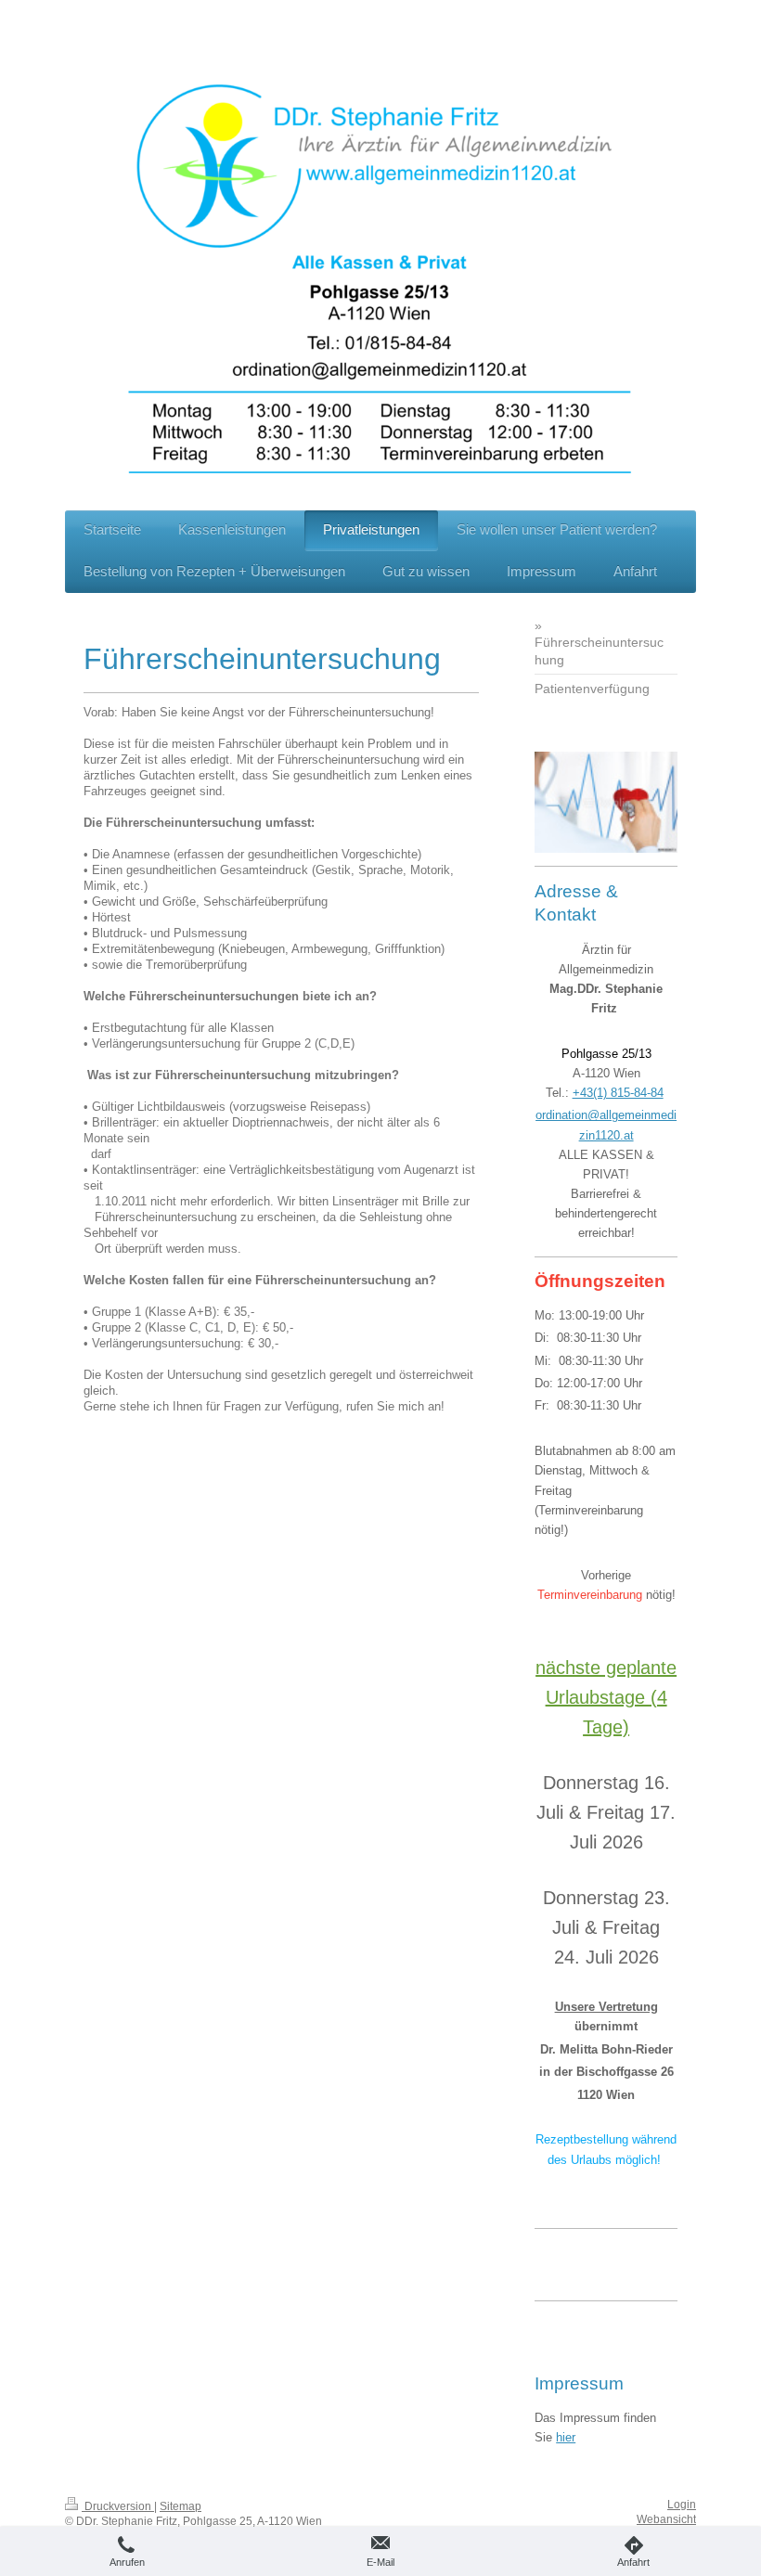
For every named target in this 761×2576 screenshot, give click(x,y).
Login (682, 2505)
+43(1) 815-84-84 (618, 1093)
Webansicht (666, 2519)
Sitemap (181, 2506)
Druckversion (118, 2506)
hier (566, 2437)
